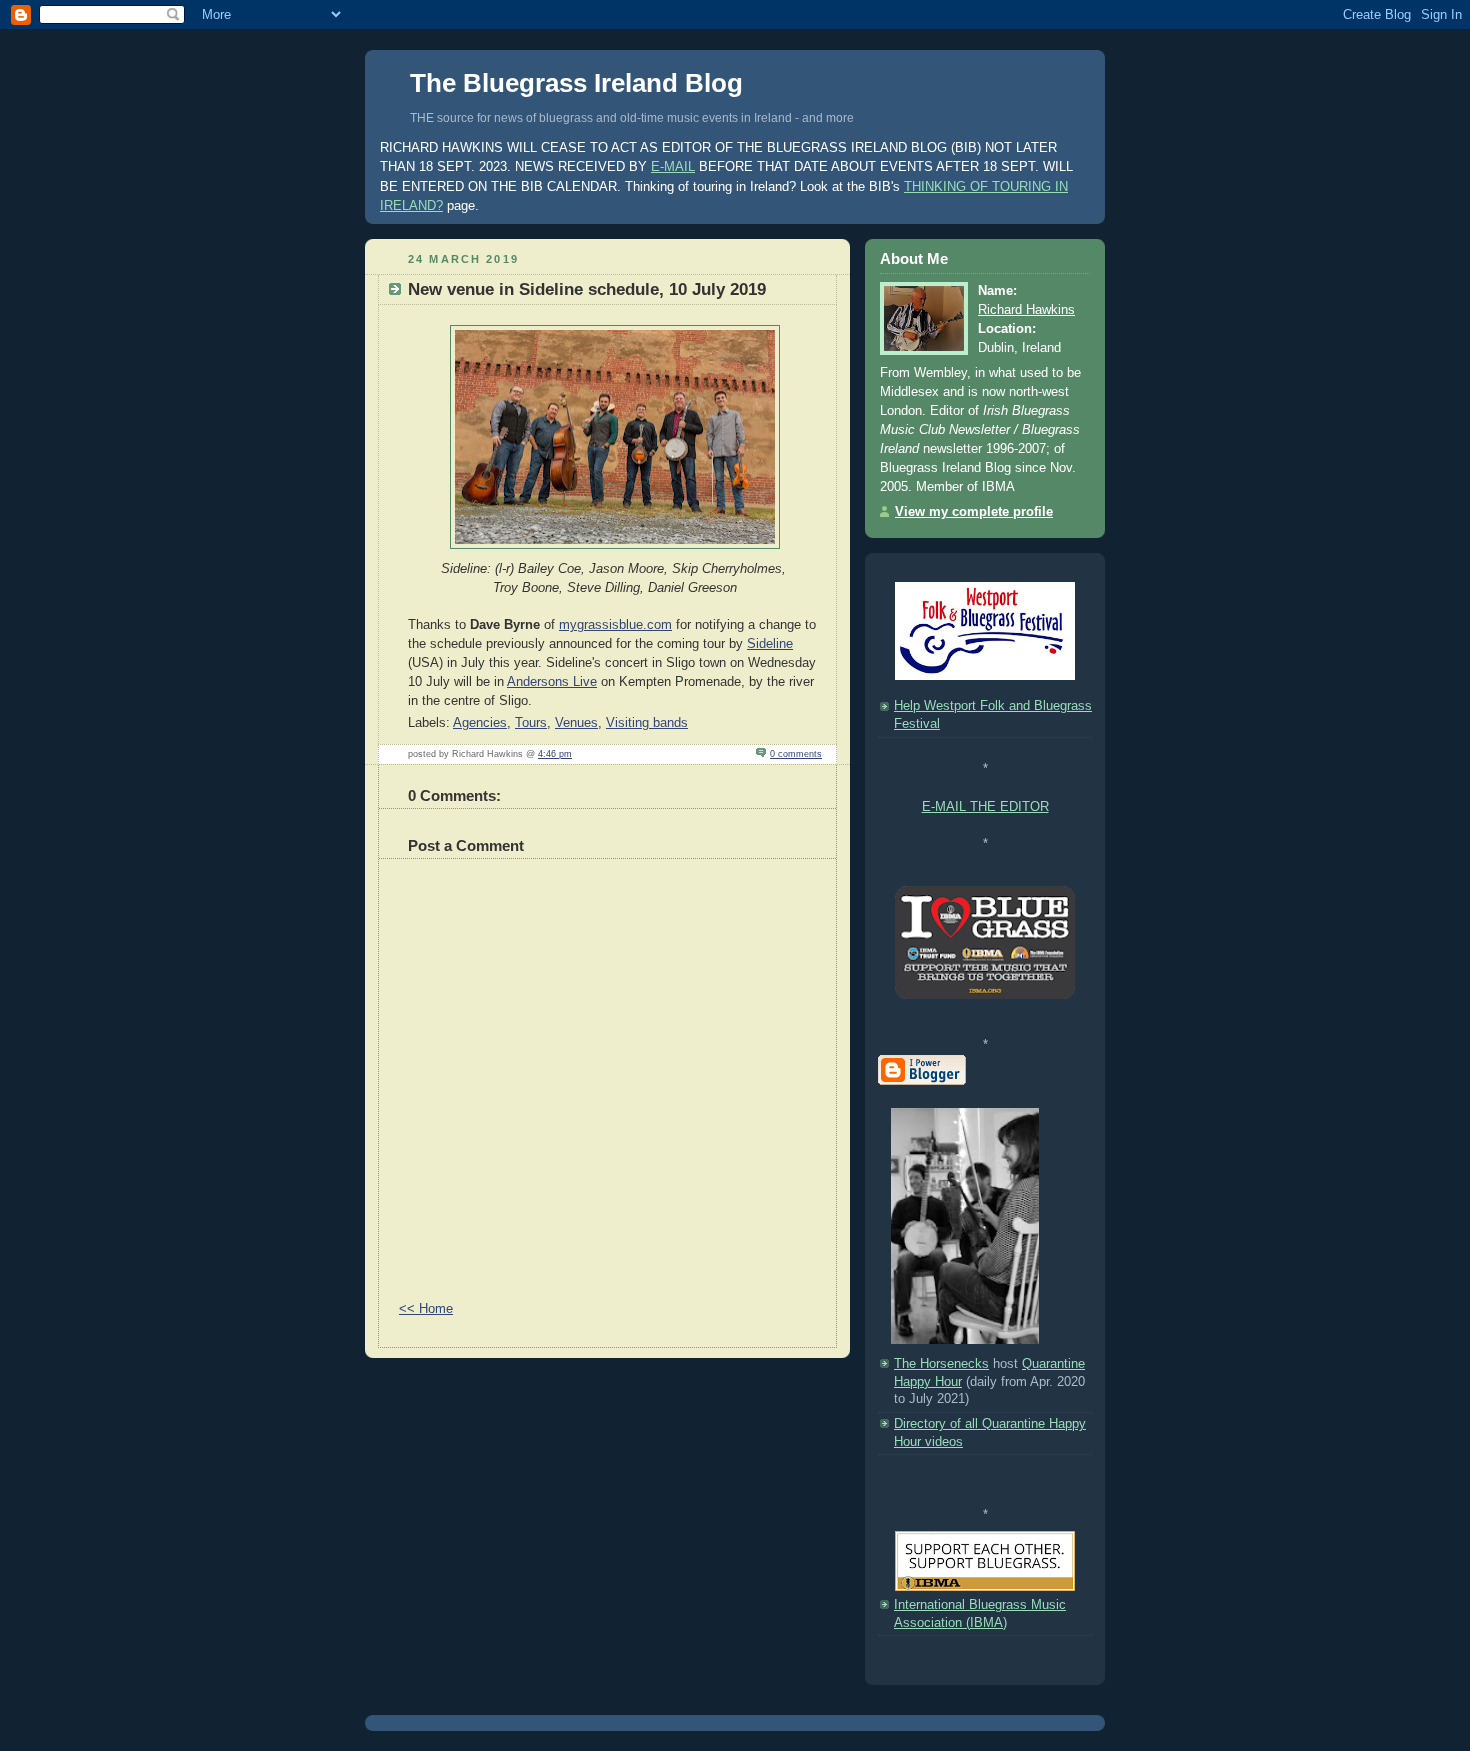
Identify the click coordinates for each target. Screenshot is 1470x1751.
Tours (531, 723)
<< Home (426, 1309)
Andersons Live (552, 682)
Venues (576, 723)
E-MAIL (673, 166)
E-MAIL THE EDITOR (985, 807)
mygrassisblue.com (615, 625)
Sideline (770, 644)
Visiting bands (647, 723)
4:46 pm (555, 753)
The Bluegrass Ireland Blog (576, 83)
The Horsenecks (941, 1364)
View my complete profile (974, 512)
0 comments (796, 753)
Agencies (480, 723)
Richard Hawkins (1026, 310)
